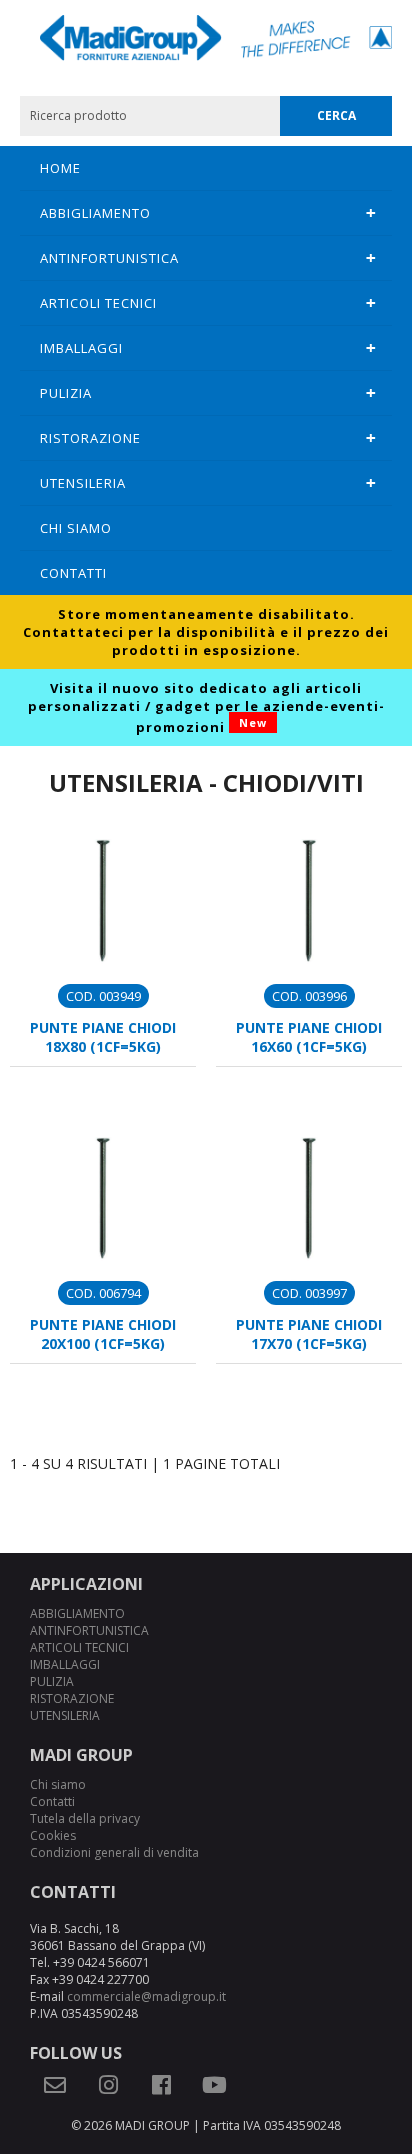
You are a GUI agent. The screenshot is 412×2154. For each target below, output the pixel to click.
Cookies (53, 1835)
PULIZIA (66, 393)
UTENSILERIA (83, 483)
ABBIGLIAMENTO (95, 213)
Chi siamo (76, 528)
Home (60, 168)
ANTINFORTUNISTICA (109, 258)
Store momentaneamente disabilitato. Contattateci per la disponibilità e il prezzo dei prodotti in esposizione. (206, 632)
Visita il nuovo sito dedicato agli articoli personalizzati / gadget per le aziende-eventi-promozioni (206, 707)
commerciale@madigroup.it (146, 1996)
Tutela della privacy (85, 1818)
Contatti (73, 573)
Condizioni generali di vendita (114, 1852)
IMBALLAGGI (81, 348)
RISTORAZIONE (90, 438)
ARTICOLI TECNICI (98, 303)
